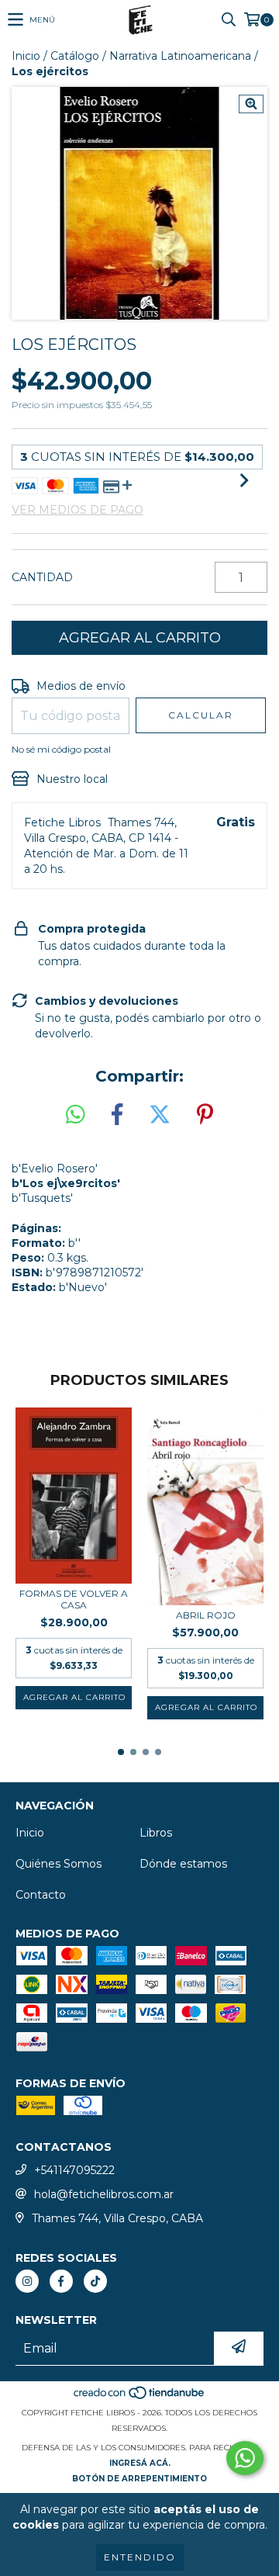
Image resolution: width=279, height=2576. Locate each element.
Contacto (41, 1895)
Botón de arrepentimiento (139, 2479)
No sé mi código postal (61, 749)
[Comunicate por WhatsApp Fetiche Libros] (245, 2458)
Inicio (26, 56)
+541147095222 (74, 2170)
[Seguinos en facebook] (61, 2281)
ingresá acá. (140, 2463)
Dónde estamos (183, 1864)
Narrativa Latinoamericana (180, 56)
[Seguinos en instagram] (27, 2281)
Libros (156, 1833)
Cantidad (42, 577)
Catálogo (75, 56)
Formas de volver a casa (74, 1599)
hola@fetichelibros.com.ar (104, 2194)
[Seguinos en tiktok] (95, 2281)
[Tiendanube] (140, 2397)
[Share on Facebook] (117, 1115)
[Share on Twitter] (160, 1115)
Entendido (140, 2557)
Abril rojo (206, 1615)
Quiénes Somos (59, 1864)
